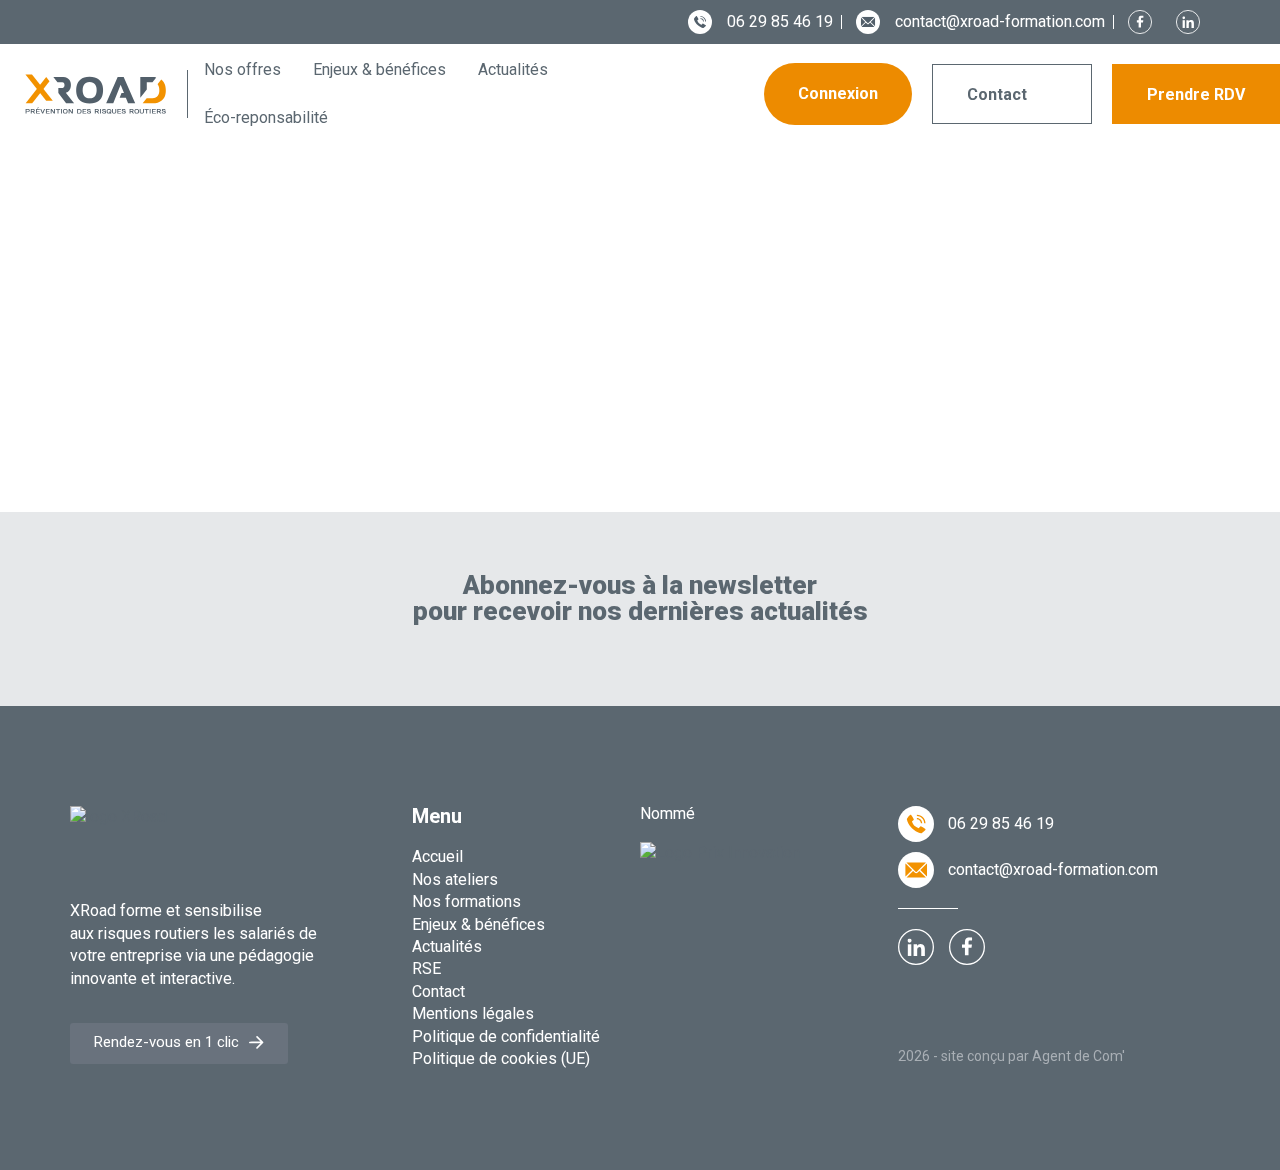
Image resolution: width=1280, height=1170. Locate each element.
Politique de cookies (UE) (501, 1058)
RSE (426, 968)
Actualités (447, 946)
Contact (438, 991)
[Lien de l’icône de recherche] (717, 94)
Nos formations (466, 901)
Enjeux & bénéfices (478, 924)
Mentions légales (473, 1013)
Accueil (437, 856)
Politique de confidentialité (506, 1036)
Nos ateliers (455, 879)
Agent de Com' (1078, 1056)
